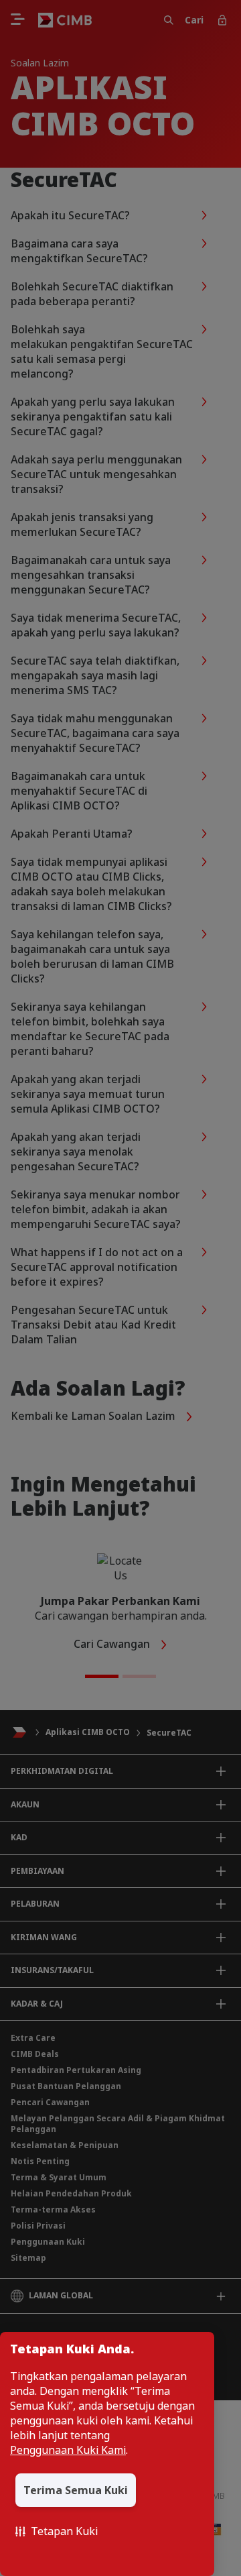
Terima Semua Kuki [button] (76, 2490)
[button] (57, 2531)
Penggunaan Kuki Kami (68, 2450)
